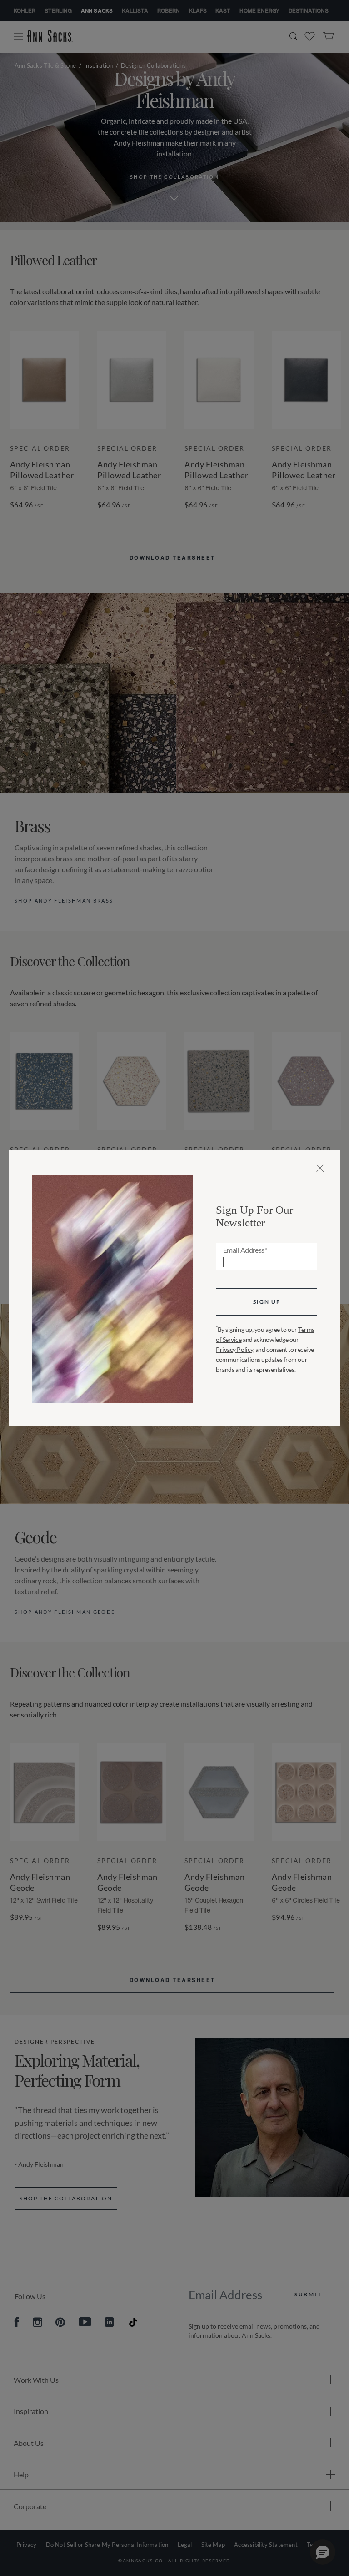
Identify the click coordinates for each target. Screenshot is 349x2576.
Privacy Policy (234, 1349)
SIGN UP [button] (267, 1302)
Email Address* (245, 1250)
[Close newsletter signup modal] (320, 1168)
